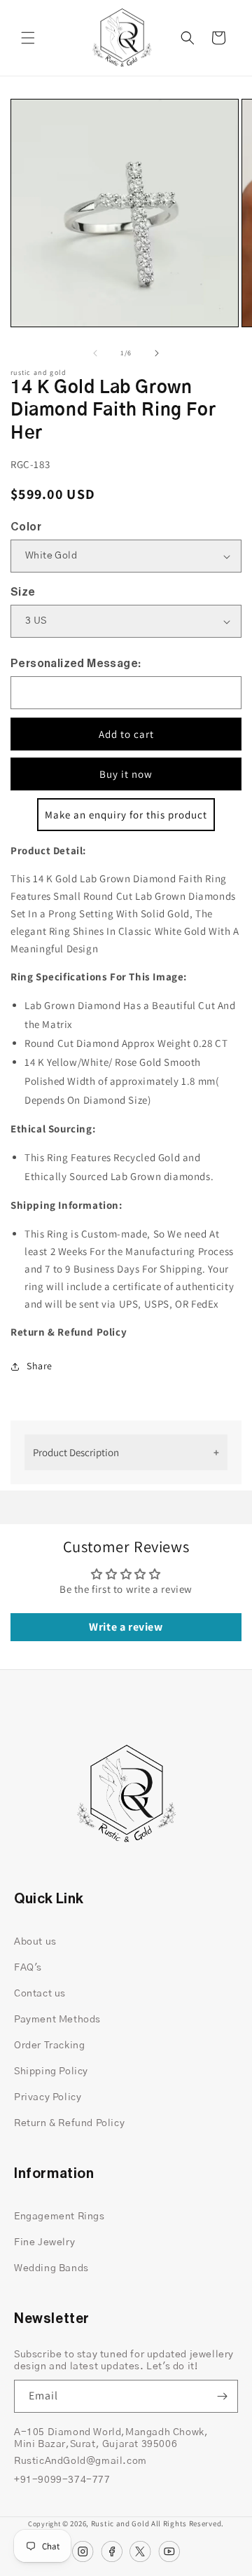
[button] (28, 38)
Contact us (40, 1994)
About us (35, 1942)
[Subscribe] (222, 2396)
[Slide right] (157, 353)
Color (26, 527)
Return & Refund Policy (69, 2123)
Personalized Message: (76, 664)
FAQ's (28, 1968)
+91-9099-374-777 (62, 2480)
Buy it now (126, 774)
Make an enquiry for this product (126, 815)
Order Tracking (49, 2046)
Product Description (76, 1452)
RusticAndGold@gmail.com (80, 2461)
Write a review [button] (126, 1627)
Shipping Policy (51, 2071)
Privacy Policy (48, 2097)
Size (23, 592)
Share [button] (40, 1366)
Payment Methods (57, 2020)
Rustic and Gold (120, 2523)
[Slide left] (95, 353)
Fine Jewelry (44, 2242)
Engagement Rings (59, 2217)
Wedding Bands (51, 2268)
